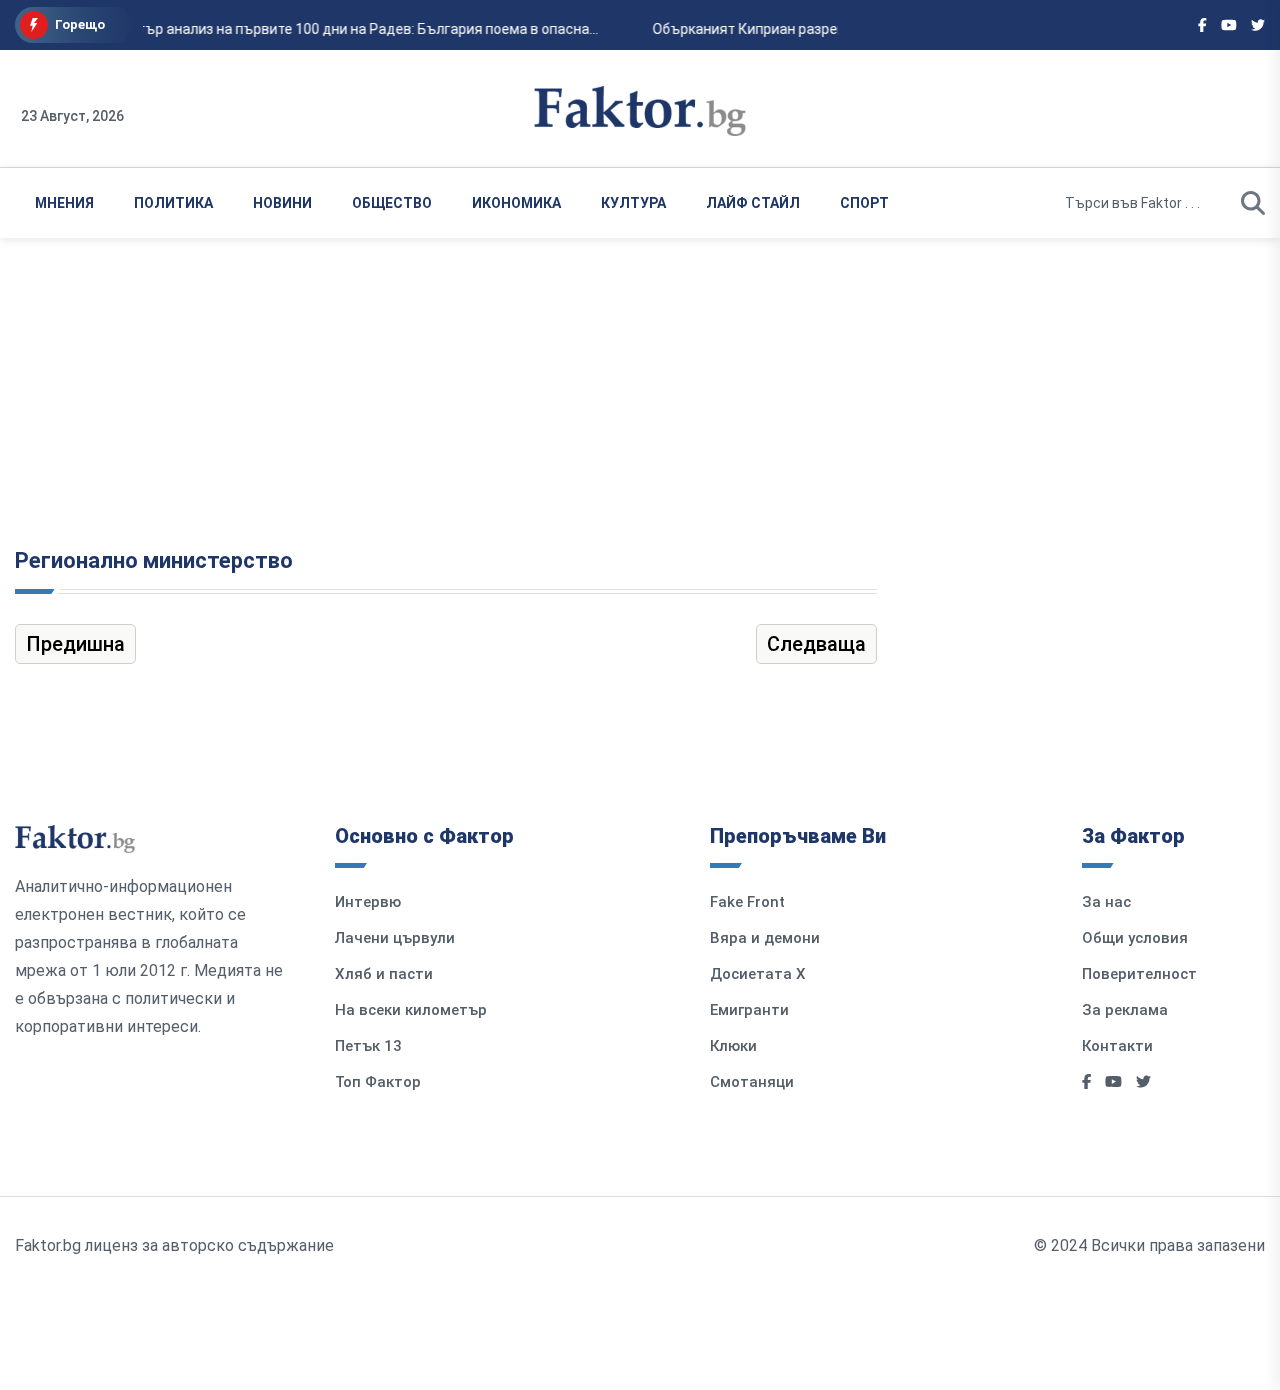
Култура (633, 203)
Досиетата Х (758, 974)
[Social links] (1202, 25)
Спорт (864, 203)
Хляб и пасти (384, 974)
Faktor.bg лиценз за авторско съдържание (174, 1245)
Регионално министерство (154, 560)
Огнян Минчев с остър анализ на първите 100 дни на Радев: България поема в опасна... (303, 29)
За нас (1106, 902)
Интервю (368, 902)
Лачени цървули (395, 938)
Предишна (75, 644)
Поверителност (1139, 974)
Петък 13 (368, 1046)
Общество (392, 203)
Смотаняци (752, 1082)
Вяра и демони (765, 938)
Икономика (516, 203)
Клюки (733, 1046)
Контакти (1117, 1046)
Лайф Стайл (753, 203)
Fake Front (747, 902)
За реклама (1125, 1010)
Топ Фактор (378, 1082)
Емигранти (749, 1010)
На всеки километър (411, 1010)
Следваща (816, 644)
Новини (282, 203)
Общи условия (1135, 938)
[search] (1253, 203)
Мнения (64, 203)
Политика (173, 203)
